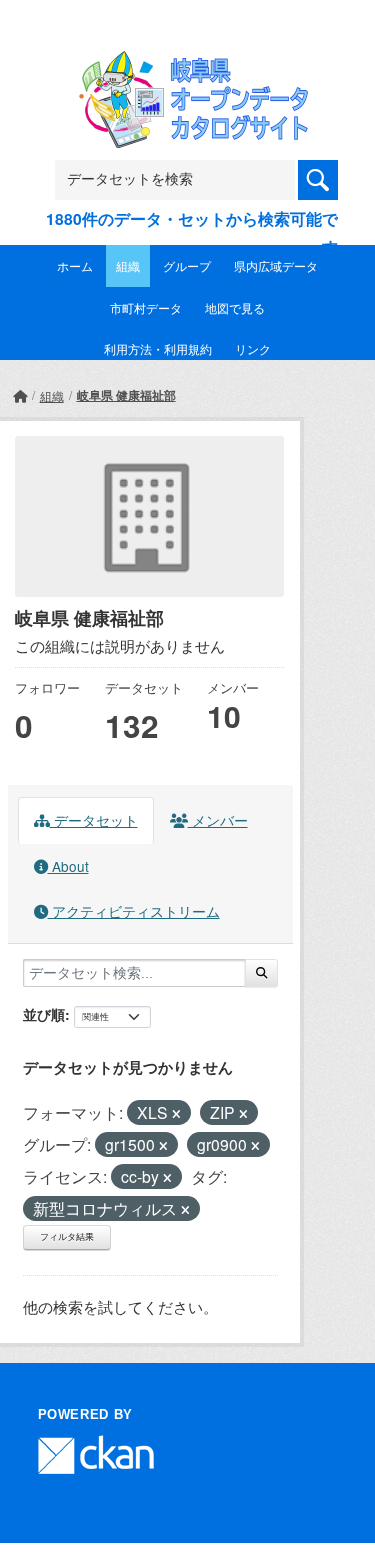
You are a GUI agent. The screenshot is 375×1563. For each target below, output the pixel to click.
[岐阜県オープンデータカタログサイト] (188, 63)
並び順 (44, 1014)
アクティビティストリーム (134, 911)
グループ (187, 265)
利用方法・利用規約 (158, 348)
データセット (94, 820)
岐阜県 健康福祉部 (126, 395)
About (68, 866)
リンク (253, 348)
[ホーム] (20, 395)
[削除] (176, 1114)
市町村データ (146, 307)
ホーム (75, 265)
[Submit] (261, 973)
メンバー (218, 820)
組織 (128, 265)
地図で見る (235, 307)
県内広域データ (276, 265)
